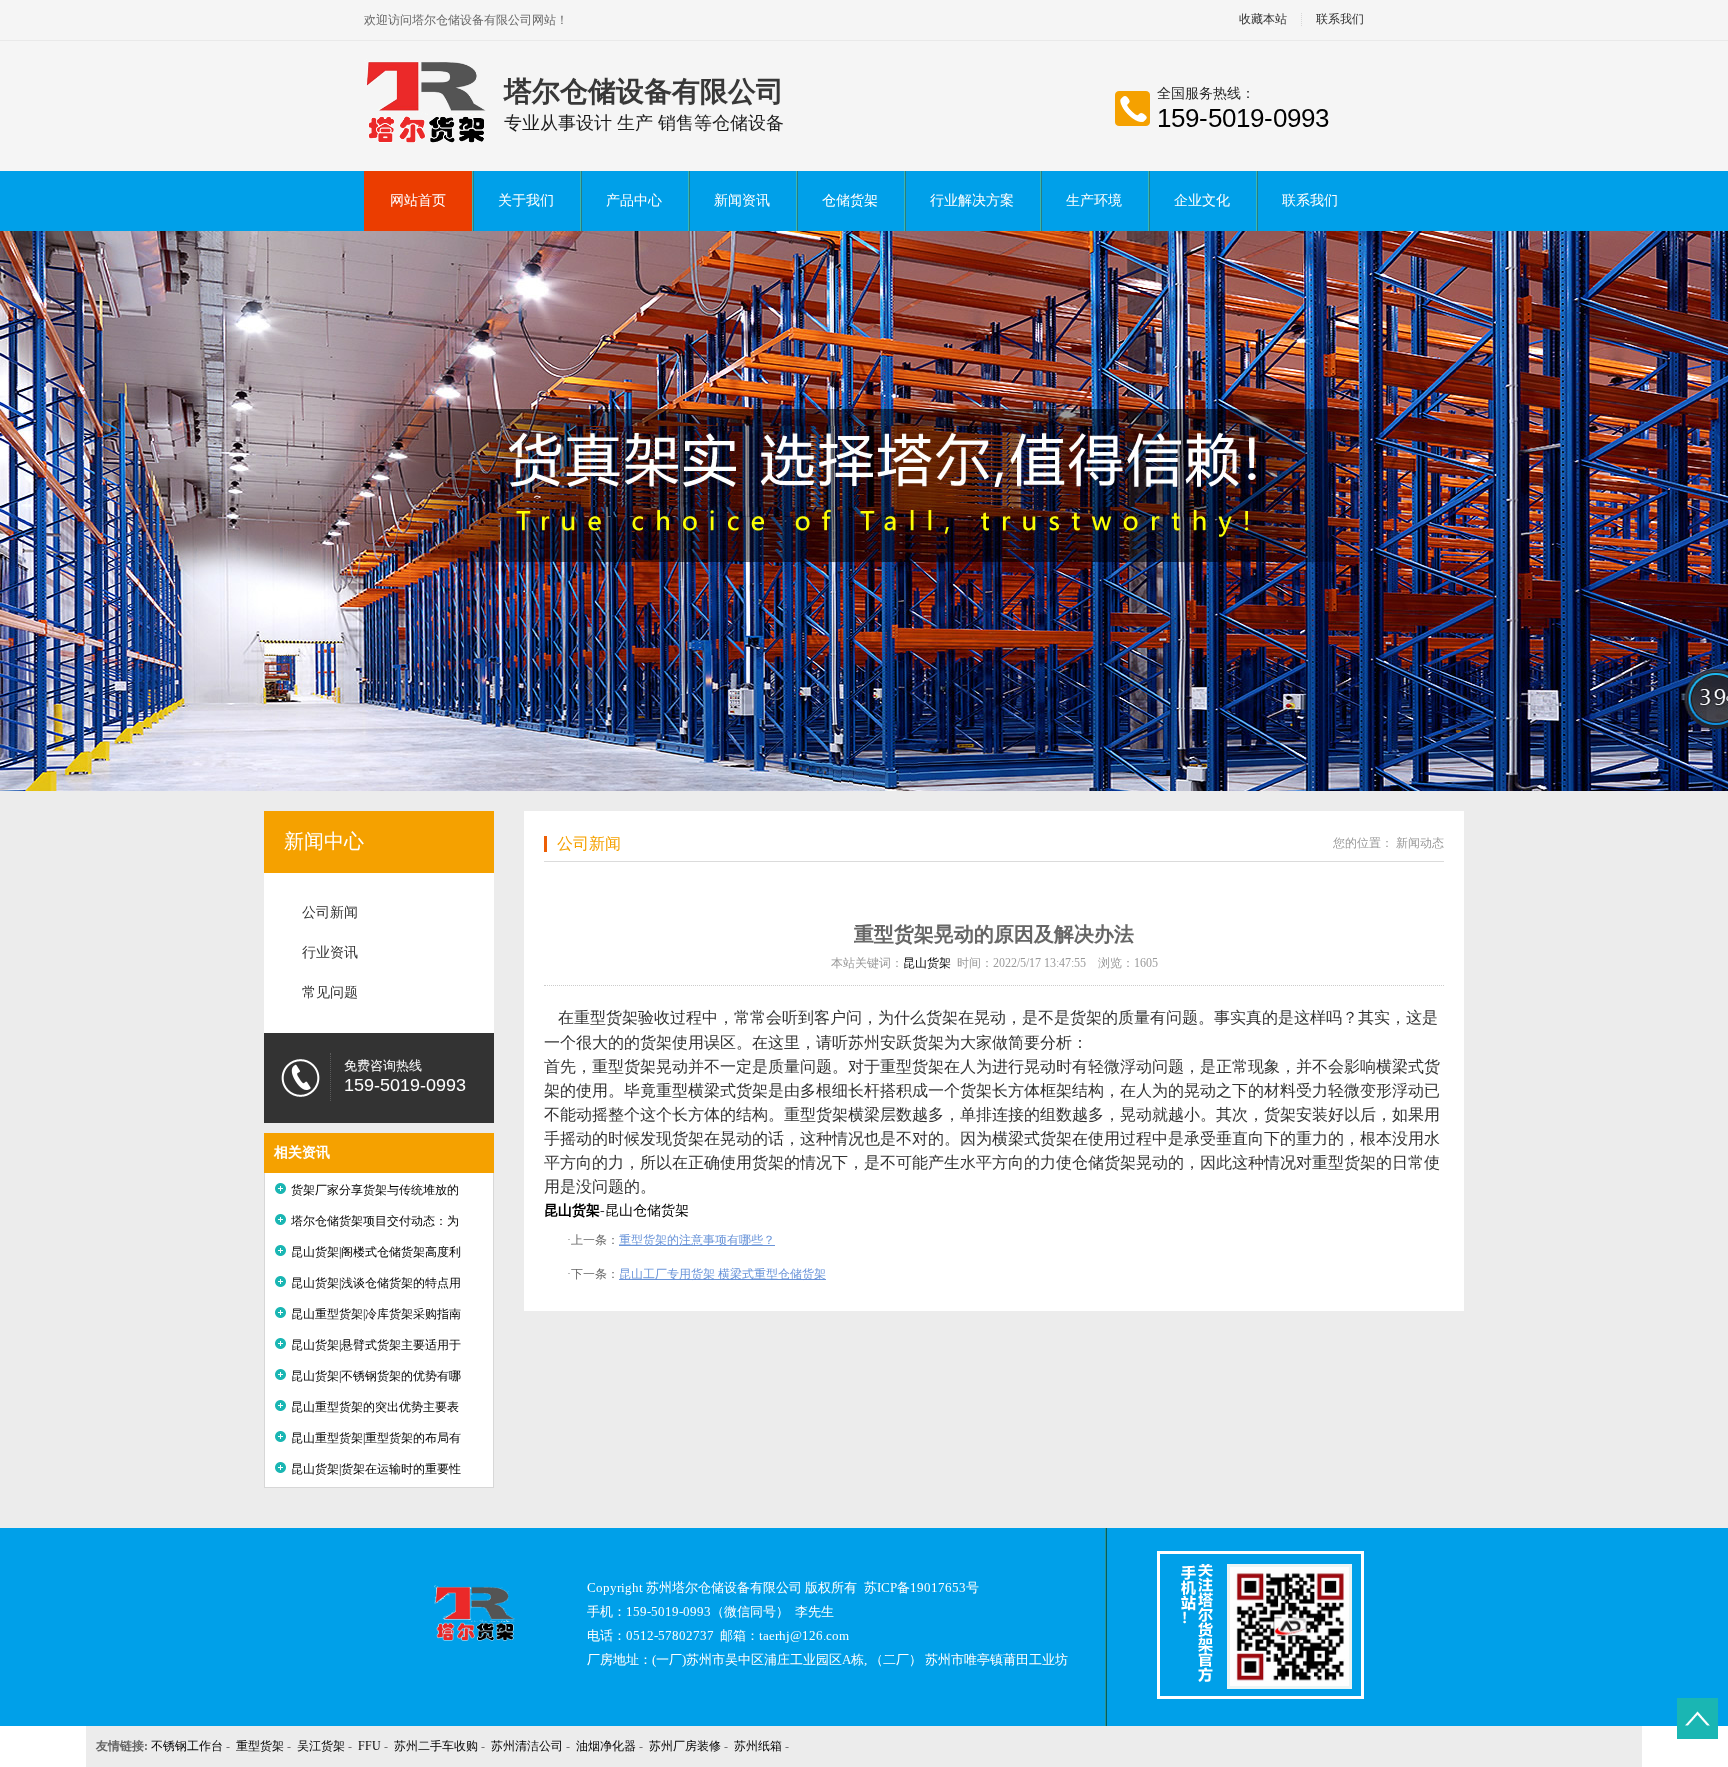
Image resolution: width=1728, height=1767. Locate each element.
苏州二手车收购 (436, 1746)
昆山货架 (927, 963)
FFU (369, 1746)
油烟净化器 (606, 1746)
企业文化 (1202, 200)
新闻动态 (1420, 843)
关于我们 (526, 200)
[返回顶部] (1697, 1718)
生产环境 (1094, 200)
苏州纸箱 (758, 1746)
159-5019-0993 (1243, 118)
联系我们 (1340, 19)
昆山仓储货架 (647, 1210)
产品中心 (634, 200)
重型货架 (260, 1746)
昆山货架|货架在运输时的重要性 (376, 1469)
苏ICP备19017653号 (921, 1587)
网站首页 (418, 200)
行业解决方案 (972, 200)
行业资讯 (330, 952)
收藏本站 (1263, 19)
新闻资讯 (742, 200)
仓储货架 (850, 200)
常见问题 (330, 992)
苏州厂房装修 (685, 1746)
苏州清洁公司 (527, 1746)
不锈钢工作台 (187, 1746)
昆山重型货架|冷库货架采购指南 (376, 1314)
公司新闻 (330, 912)
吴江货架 (321, 1746)
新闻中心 (324, 841)
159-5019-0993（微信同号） (707, 1611)
